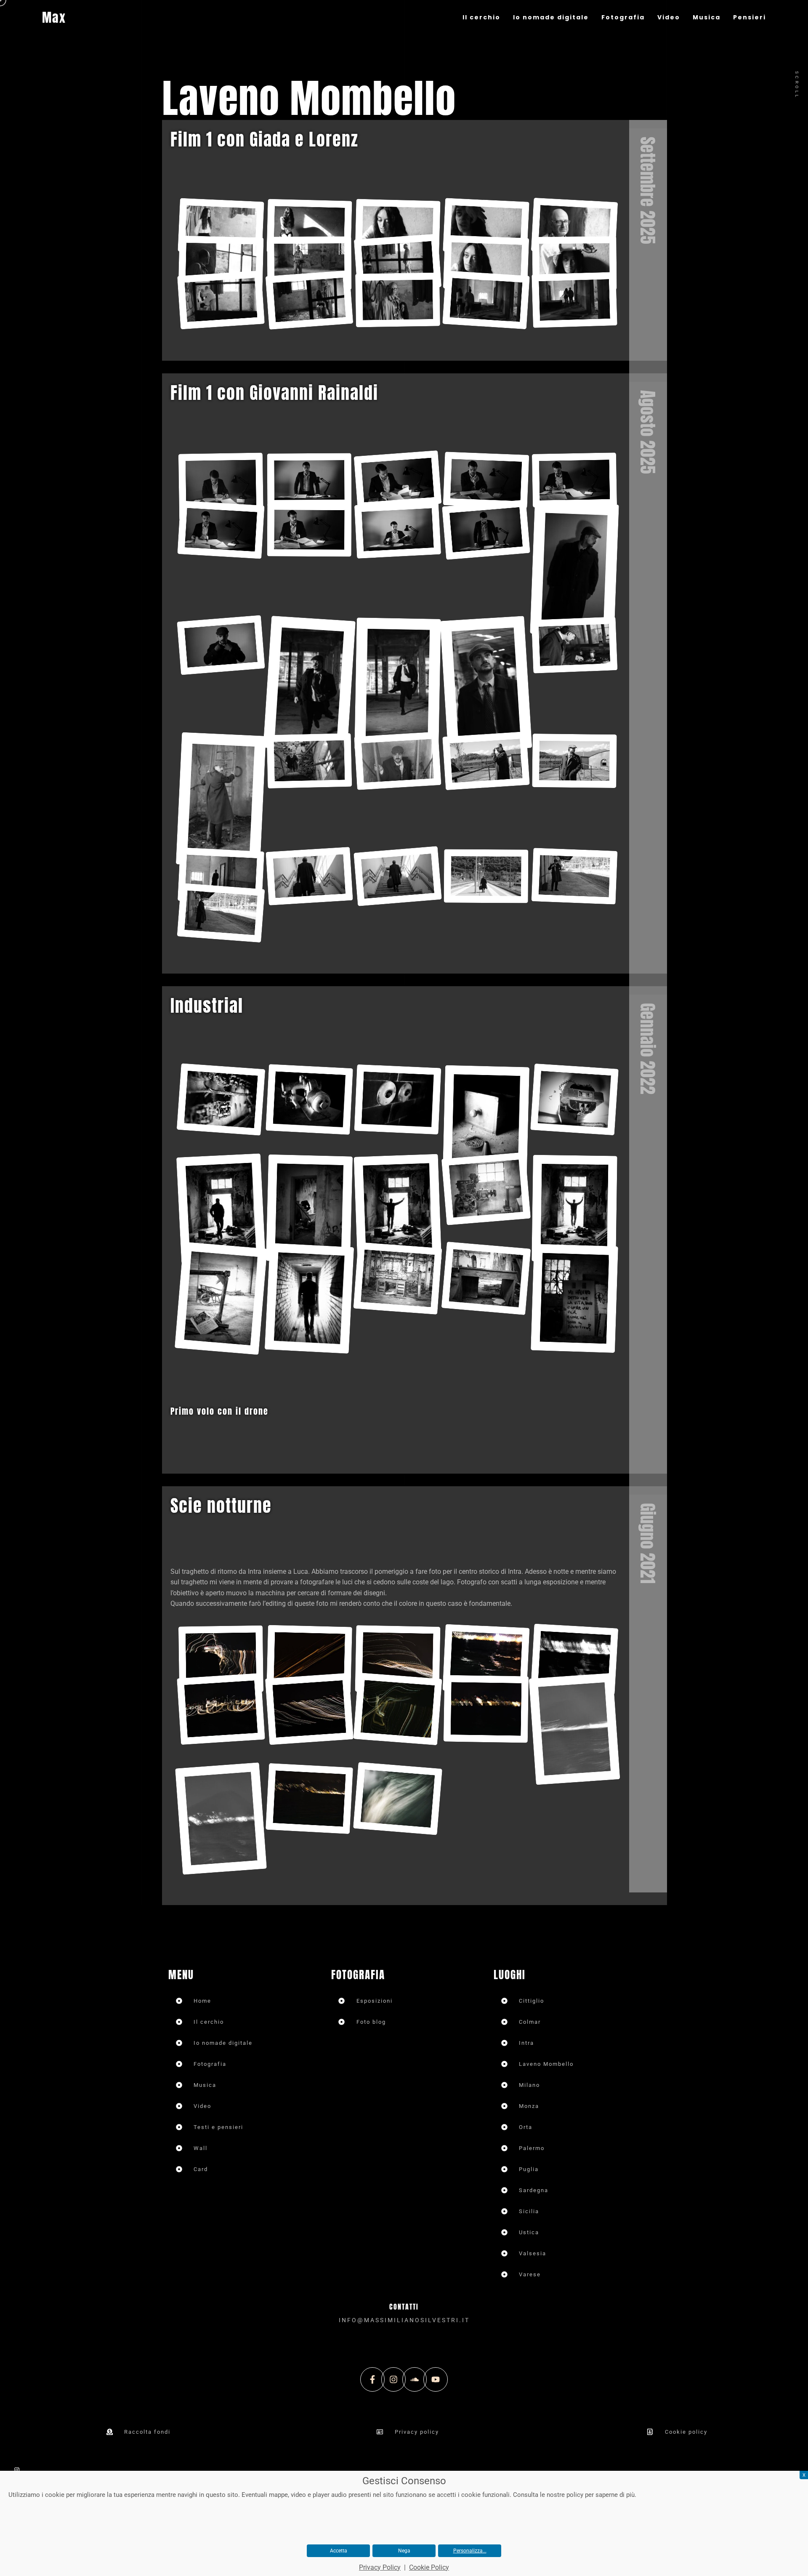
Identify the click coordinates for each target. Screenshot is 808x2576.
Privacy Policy (380, 2567)
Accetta (339, 2551)
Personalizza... (470, 2551)
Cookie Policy (429, 2567)
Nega (404, 2551)
